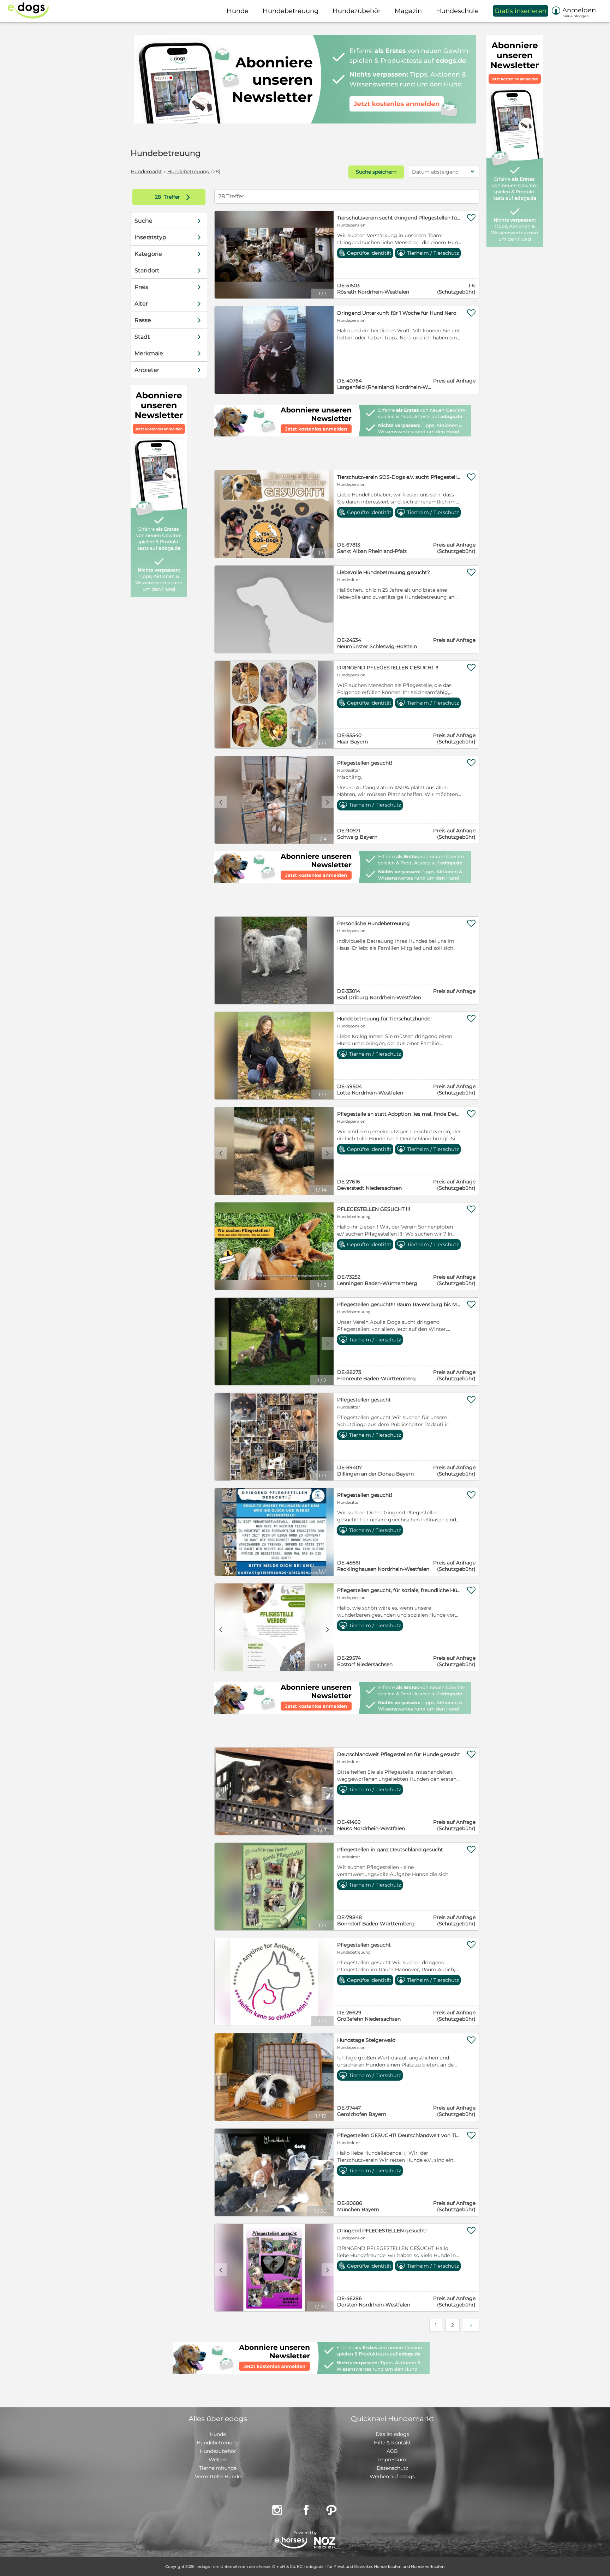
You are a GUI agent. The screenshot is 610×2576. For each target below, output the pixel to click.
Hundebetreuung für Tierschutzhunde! (384, 1019)
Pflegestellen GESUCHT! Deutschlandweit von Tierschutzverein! (399, 2135)
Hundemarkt (146, 171)
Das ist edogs (392, 2434)
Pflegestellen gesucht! (365, 763)
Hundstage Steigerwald (366, 2040)
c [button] (221, 802)
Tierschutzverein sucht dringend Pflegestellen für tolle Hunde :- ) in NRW (399, 218)
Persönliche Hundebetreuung (373, 923)
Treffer (174, 197)
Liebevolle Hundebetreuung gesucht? (384, 572)
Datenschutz (392, 2468)
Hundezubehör (218, 2451)
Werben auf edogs (392, 2477)
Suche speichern (376, 172)
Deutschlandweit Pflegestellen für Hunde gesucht (399, 1754)
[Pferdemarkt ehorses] (291, 2543)
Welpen (218, 2460)
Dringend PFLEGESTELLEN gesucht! (382, 2231)
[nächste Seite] (471, 2325)
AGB (392, 2451)
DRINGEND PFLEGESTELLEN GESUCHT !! (388, 668)
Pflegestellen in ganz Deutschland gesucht (390, 1850)
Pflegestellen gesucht (364, 1400)
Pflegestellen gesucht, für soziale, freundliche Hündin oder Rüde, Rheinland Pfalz (399, 1590)
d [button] (328, 802)
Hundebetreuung (189, 171)
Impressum (392, 2460)
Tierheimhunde (218, 2468)
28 (159, 197)
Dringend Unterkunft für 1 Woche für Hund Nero (397, 313)
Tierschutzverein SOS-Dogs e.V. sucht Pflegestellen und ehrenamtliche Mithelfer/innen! (399, 477)
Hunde (218, 2434)
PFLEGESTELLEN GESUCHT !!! (374, 1209)
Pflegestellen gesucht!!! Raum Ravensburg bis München (399, 1304)
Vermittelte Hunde (218, 2477)
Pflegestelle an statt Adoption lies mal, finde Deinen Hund (399, 1114)
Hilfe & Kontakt (392, 2443)
